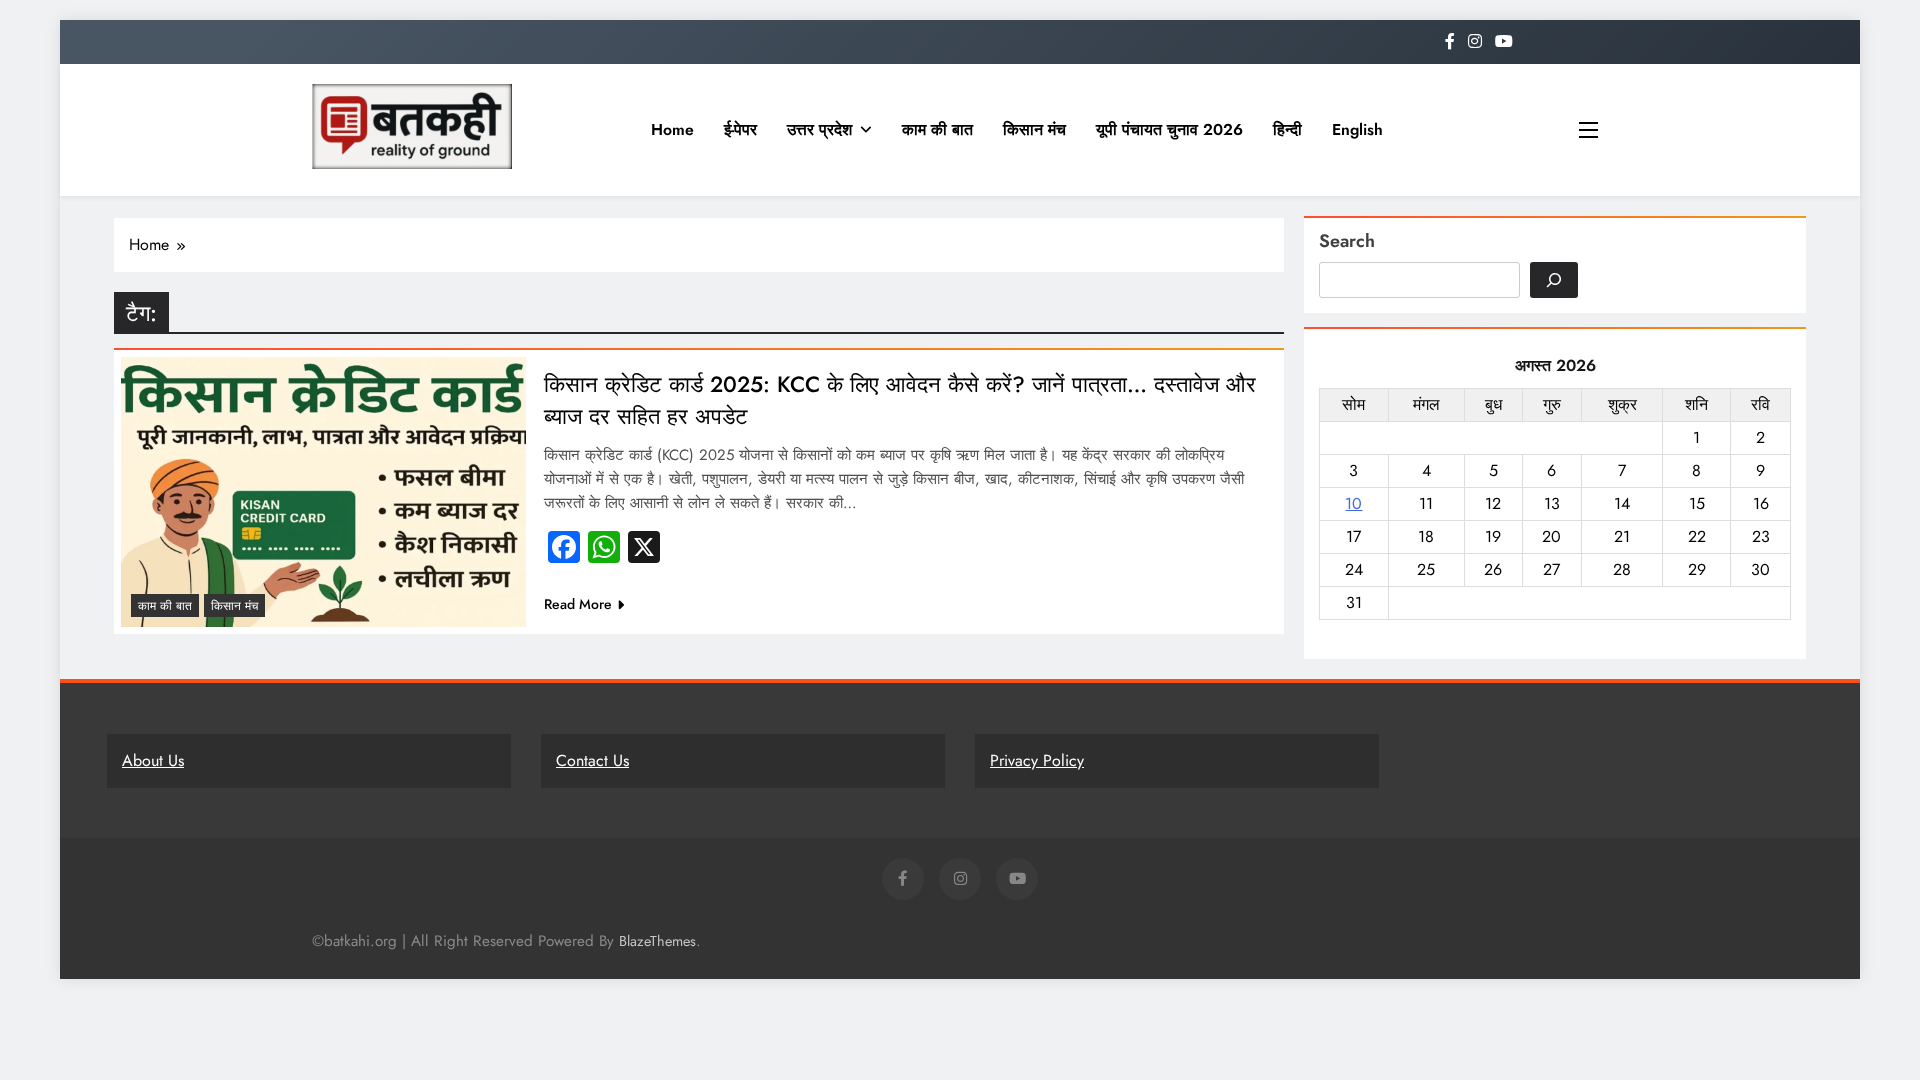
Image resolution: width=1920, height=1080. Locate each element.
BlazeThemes (657, 941)
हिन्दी (1287, 129)
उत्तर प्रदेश (819, 129)
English (1357, 129)
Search (1347, 241)
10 (1353, 503)
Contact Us (592, 760)
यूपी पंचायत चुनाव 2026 (1169, 129)
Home (672, 129)
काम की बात (937, 129)
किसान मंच (1034, 129)
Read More (578, 604)
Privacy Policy (1037, 760)
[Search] (1554, 280)
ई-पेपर (740, 129)
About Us (153, 760)
